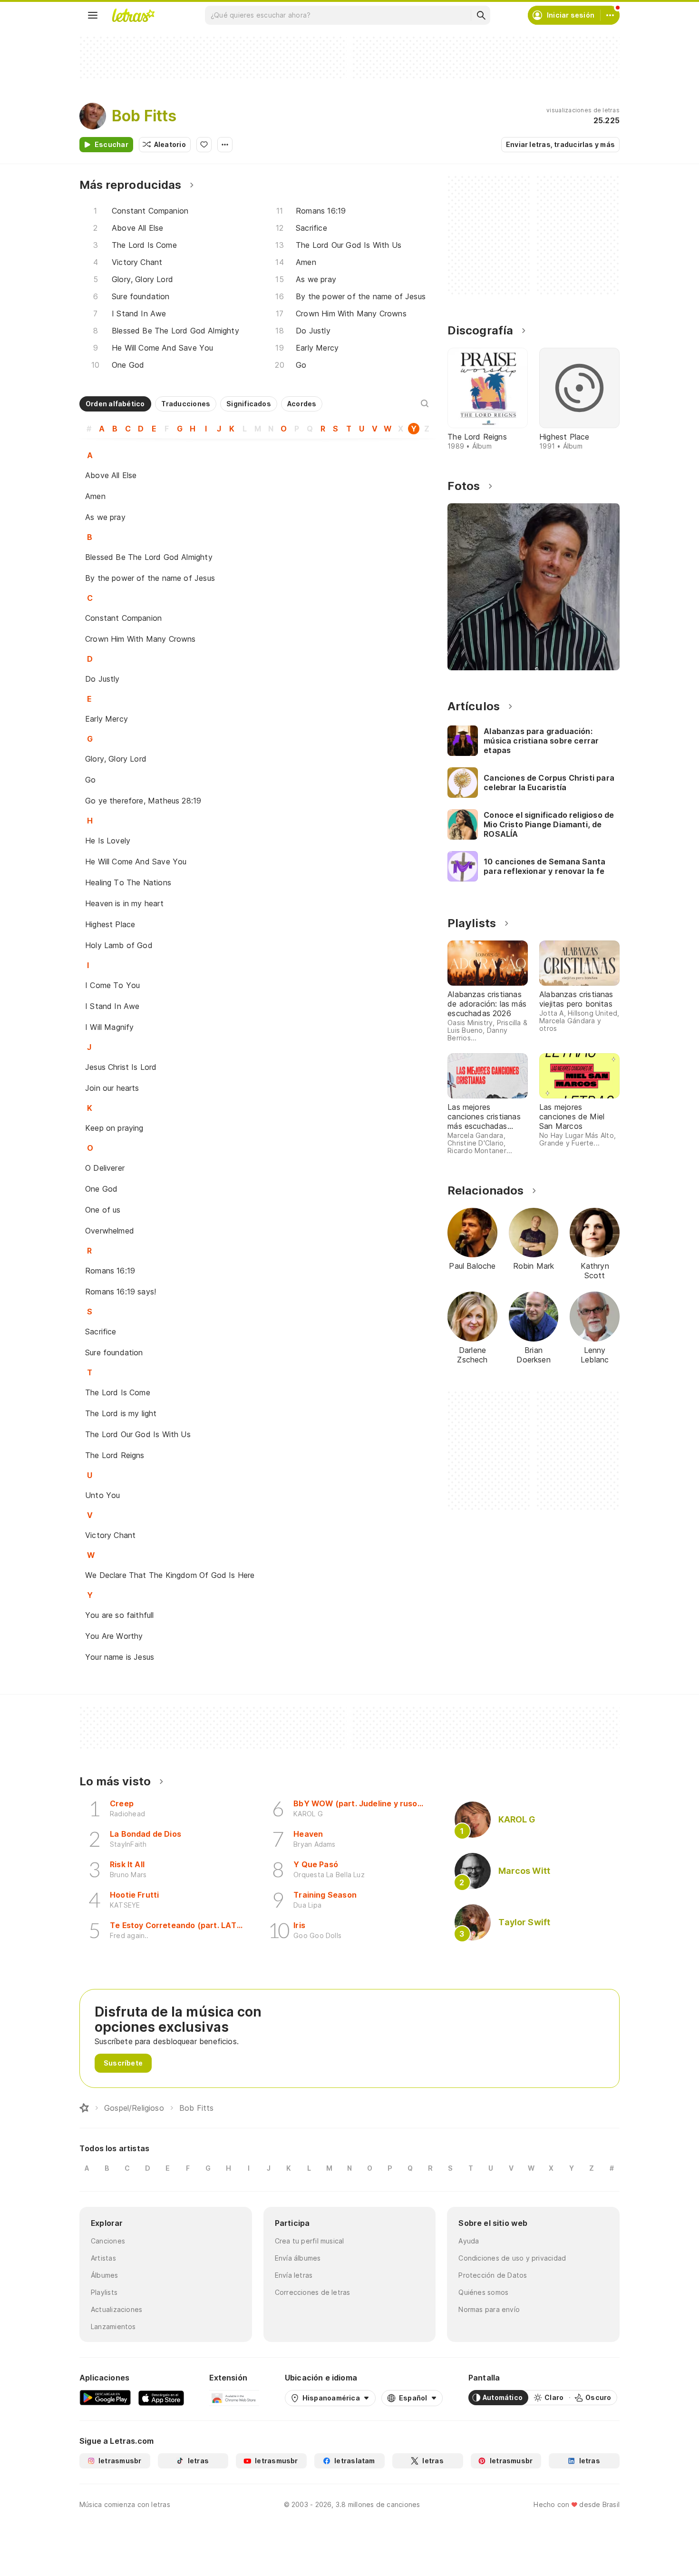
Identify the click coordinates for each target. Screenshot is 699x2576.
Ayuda (469, 2241)
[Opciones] (225, 145)
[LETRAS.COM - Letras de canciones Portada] (133, 15)
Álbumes (105, 2275)
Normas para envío (489, 2309)
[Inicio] (84, 2108)
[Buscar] (481, 15)
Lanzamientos (113, 2326)
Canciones (108, 2241)
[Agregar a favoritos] (204, 145)
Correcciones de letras (313, 2292)
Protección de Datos (493, 2275)
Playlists (104, 2292)
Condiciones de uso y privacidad (512, 2258)
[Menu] (93, 15)
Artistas (103, 2258)
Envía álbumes (298, 2258)
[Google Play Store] (105, 2398)
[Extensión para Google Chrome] (234, 2398)
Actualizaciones (116, 2309)
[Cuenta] (610, 15)
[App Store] (161, 2398)
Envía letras (294, 2275)
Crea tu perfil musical (310, 2241)
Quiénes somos (483, 2292)
